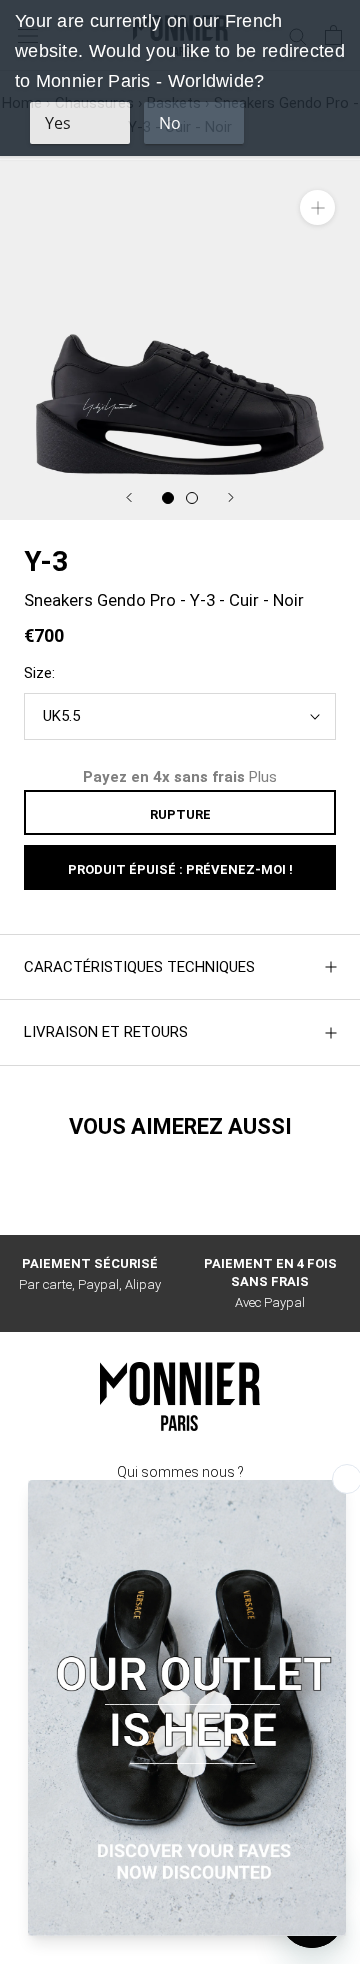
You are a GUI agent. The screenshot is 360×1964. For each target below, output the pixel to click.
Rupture (180, 814)
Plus (263, 777)
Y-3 (46, 561)
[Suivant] (231, 497)
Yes (58, 123)
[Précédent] (129, 497)
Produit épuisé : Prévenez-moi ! (180, 869)
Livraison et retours (106, 1032)
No (170, 123)
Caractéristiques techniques (139, 967)
